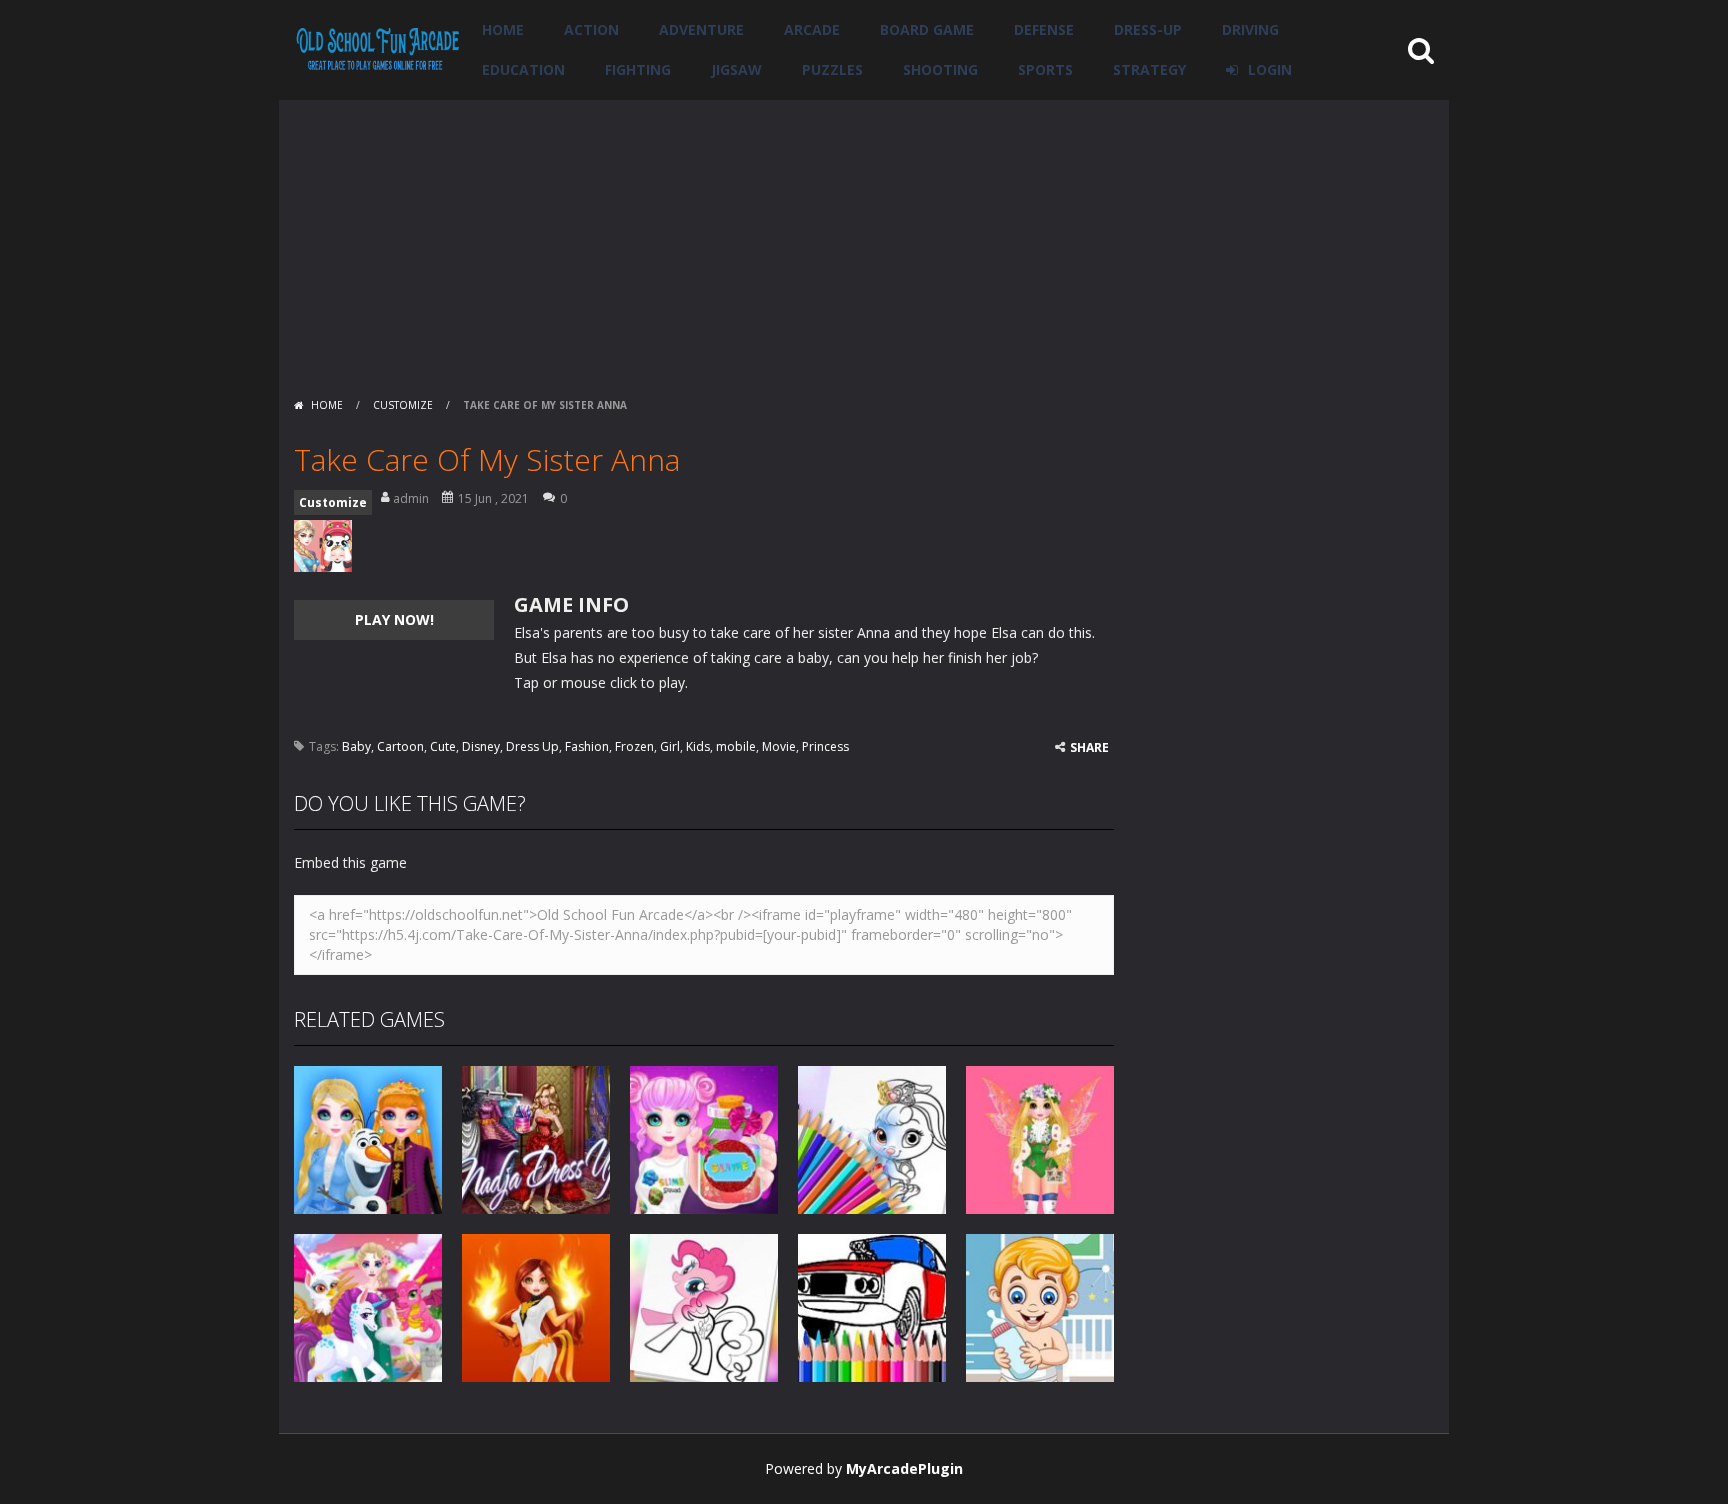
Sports (1045, 69)
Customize (403, 405)
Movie (779, 746)
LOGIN (1270, 69)
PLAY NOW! (394, 619)
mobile (736, 746)
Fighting (638, 69)
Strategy (1149, 69)
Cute (443, 746)
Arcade (812, 29)
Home (503, 29)
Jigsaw (736, 69)
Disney (481, 746)
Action (591, 29)
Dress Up (532, 746)
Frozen (634, 746)
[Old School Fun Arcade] (378, 48)
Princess (825, 746)
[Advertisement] (864, 240)
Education (523, 69)
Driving (1250, 29)
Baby (356, 746)
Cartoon (400, 746)
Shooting (940, 69)
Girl (670, 746)
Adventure (701, 29)
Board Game (927, 29)
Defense (1044, 29)
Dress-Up (1148, 29)
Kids (698, 746)
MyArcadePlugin (904, 1468)
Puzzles (832, 69)
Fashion (587, 746)
